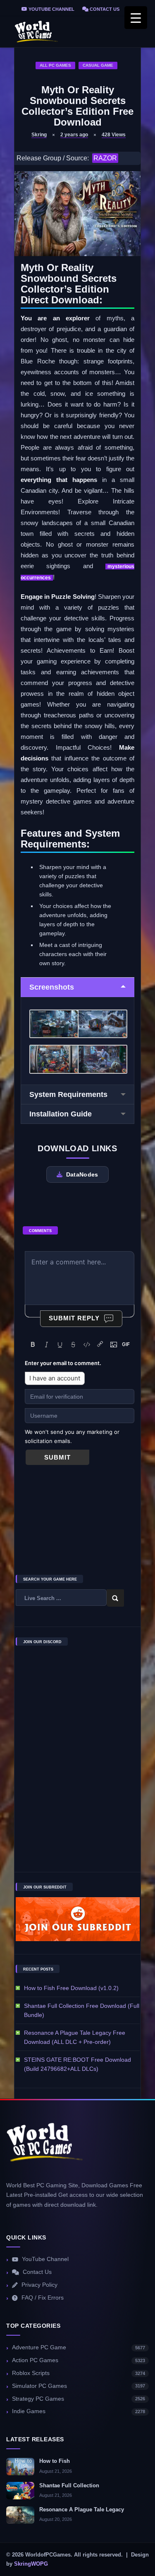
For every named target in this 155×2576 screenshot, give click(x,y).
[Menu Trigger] (136, 18)
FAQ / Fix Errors (43, 2298)
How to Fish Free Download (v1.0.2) (71, 1988)
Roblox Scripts (79, 2373)
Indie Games (79, 2411)
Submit (57, 1457)
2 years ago (74, 135)
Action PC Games (79, 2360)
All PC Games (55, 65)
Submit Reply (74, 1318)
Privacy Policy (39, 2285)
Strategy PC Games (79, 2399)
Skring (39, 135)
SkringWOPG (31, 2564)
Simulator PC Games (79, 2386)
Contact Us (104, 9)
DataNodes (82, 1174)
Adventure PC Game (79, 2347)
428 (114, 135)
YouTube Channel (51, 9)
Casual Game (98, 65)
